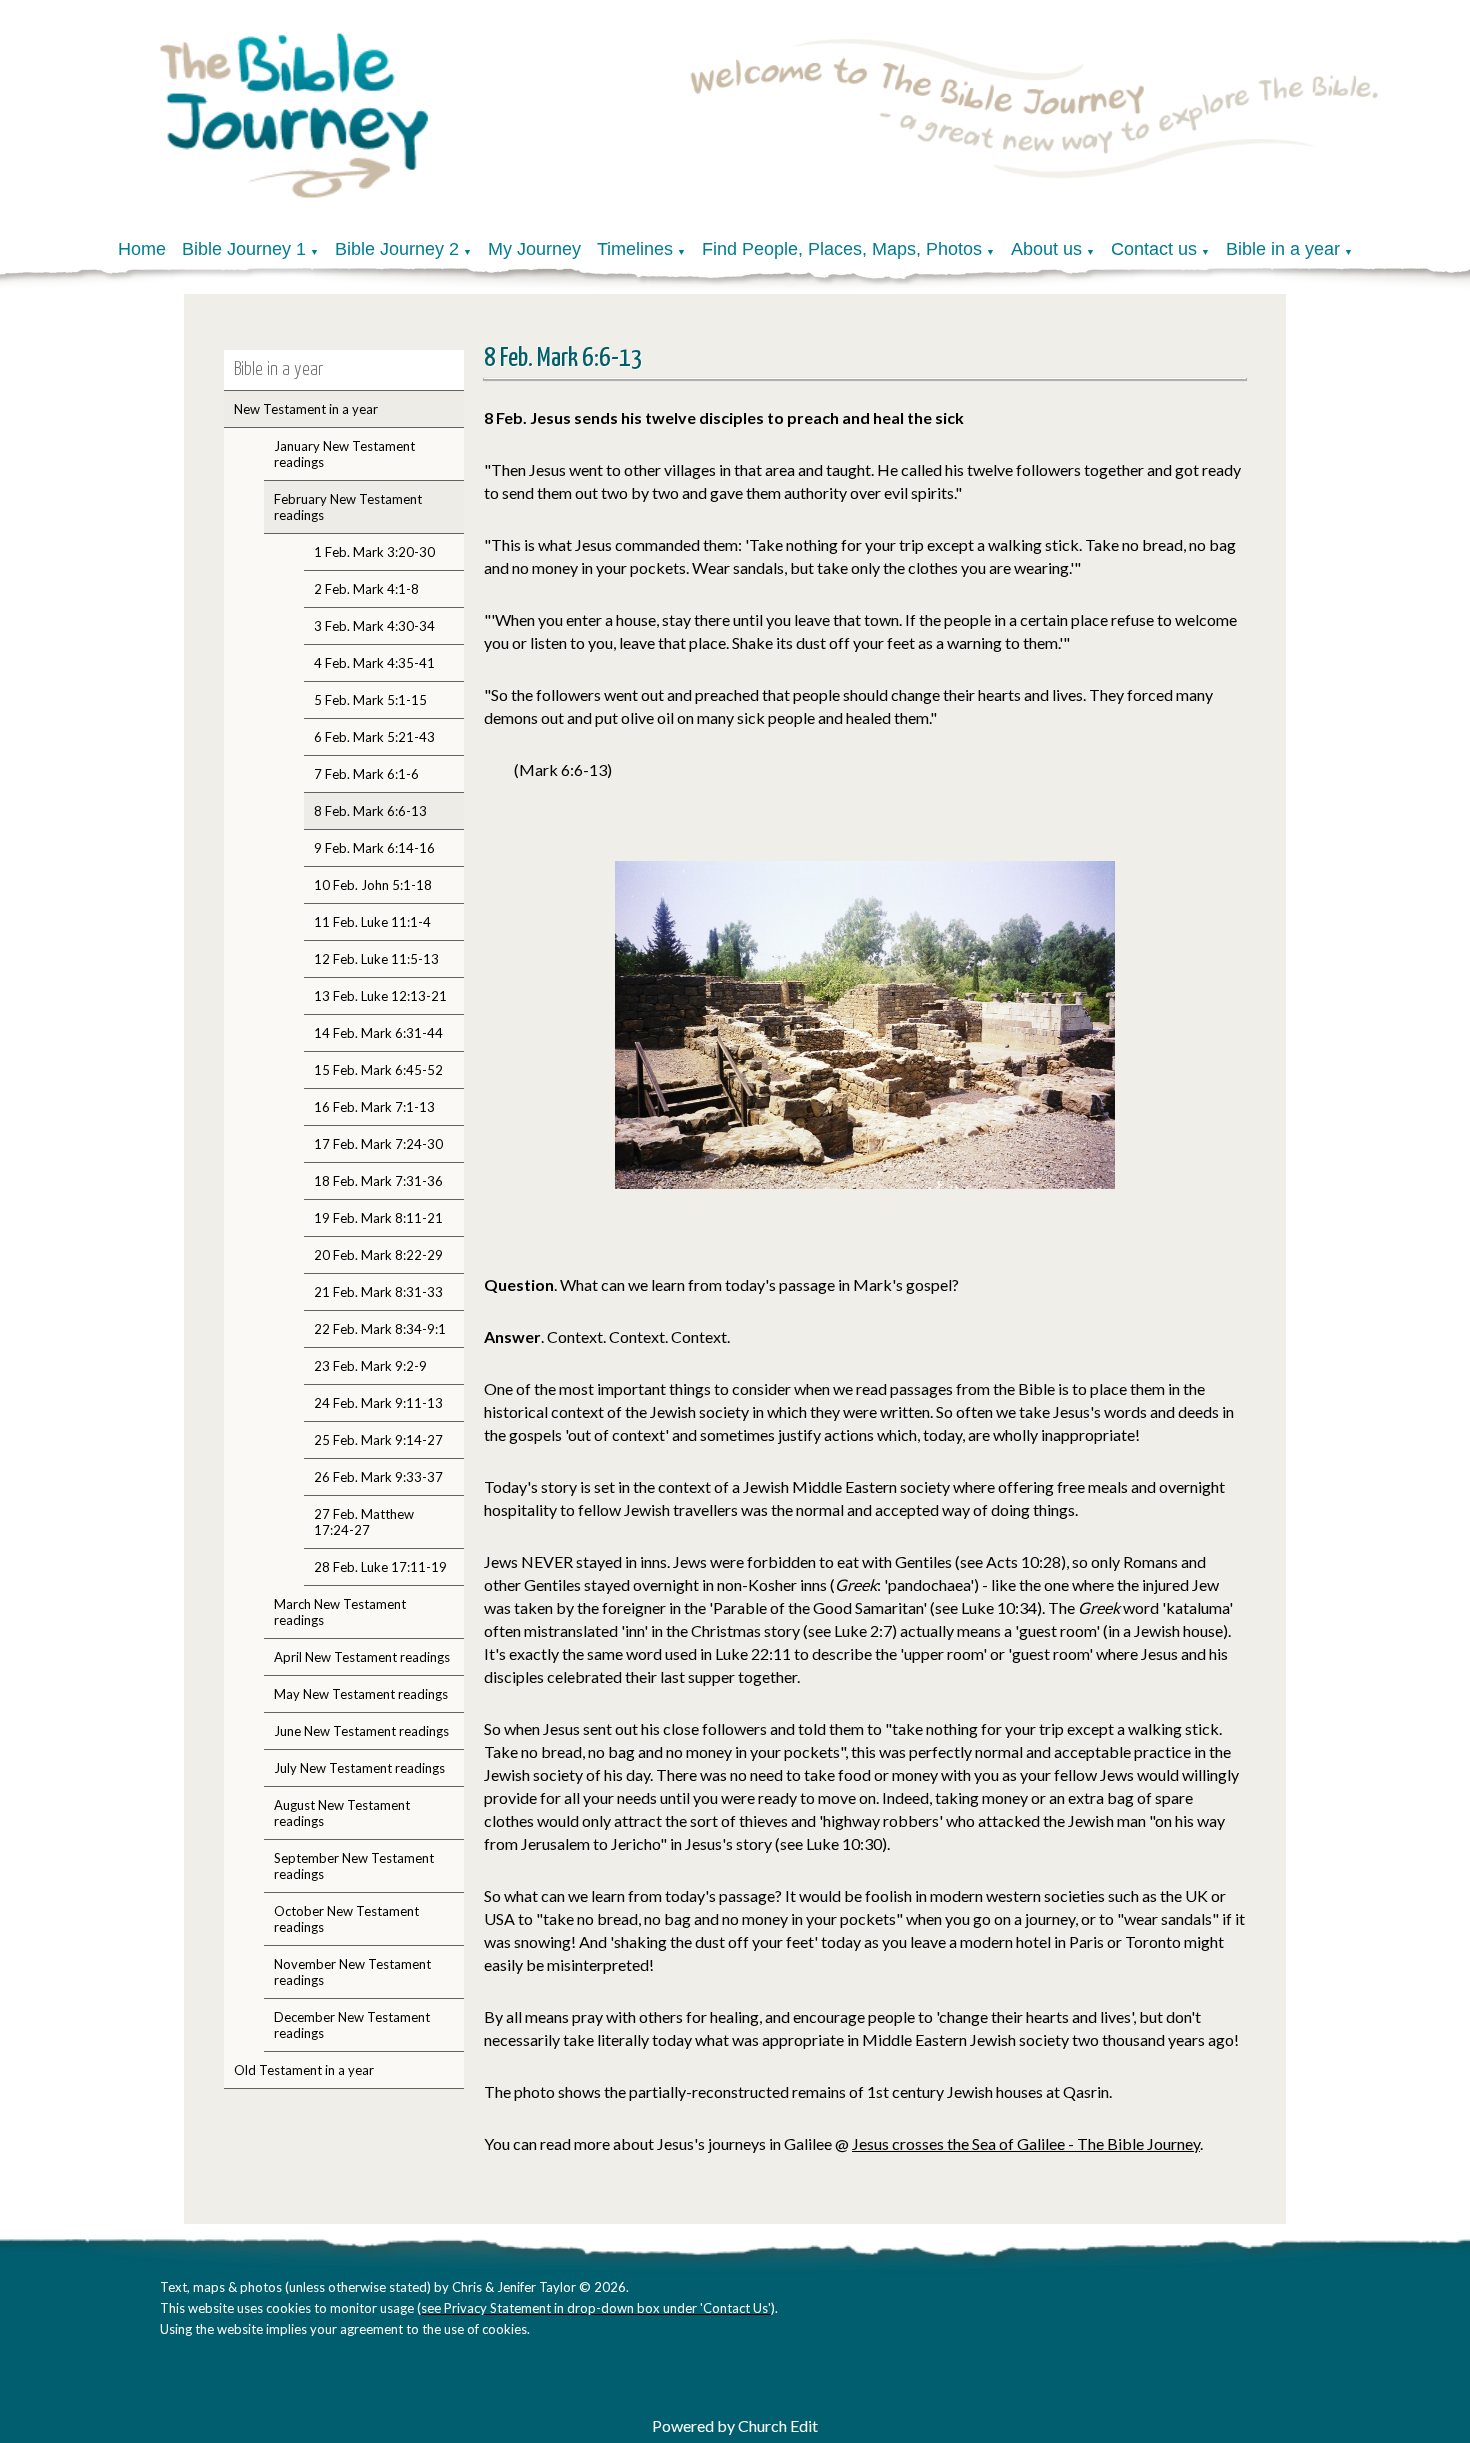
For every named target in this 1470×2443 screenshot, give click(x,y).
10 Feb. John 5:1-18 (373, 885)
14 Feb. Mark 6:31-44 (378, 1033)
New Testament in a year (306, 409)
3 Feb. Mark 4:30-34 (374, 626)
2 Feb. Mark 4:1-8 (366, 589)
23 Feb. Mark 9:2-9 (370, 1366)
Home (142, 249)
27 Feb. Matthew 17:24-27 (364, 1522)
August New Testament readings (342, 1813)
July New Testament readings (359, 1768)
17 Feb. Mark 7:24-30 (378, 1144)
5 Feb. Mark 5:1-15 (370, 700)
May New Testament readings (361, 1694)
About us (1046, 249)
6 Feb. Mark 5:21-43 (374, 737)
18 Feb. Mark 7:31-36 (378, 1181)
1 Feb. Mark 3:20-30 (374, 552)
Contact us (1154, 249)
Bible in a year (1283, 249)
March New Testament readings (340, 1612)
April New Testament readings (362, 1657)
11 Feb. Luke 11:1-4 (372, 922)
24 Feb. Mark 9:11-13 (378, 1403)
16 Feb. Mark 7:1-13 (374, 1107)
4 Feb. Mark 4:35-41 (374, 663)
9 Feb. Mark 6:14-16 (374, 848)
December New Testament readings (352, 2025)
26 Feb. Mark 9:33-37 (378, 1477)
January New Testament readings (344, 454)
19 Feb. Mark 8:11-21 (378, 1218)
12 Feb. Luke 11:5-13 (376, 959)
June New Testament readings (361, 1731)
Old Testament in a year (304, 2070)
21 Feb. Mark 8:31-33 (378, 1292)
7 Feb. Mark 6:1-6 (366, 774)
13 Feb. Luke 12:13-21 (380, 996)
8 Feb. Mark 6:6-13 (370, 811)
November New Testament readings (352, 1972)
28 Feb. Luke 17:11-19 (380, 1567)
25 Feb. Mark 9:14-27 (378, 1440)
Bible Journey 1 (244, 249)
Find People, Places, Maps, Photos (842, 249)
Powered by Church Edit (735, 2425)
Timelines (635, 249)
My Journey (534, 249)
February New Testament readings (348, 507)
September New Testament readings (354, 1866)
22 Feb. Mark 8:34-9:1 (380, 1329)
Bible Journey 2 (397, 249)
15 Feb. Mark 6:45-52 (378, 1070)
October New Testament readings (346, 1919)
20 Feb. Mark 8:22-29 (378, 1255)
